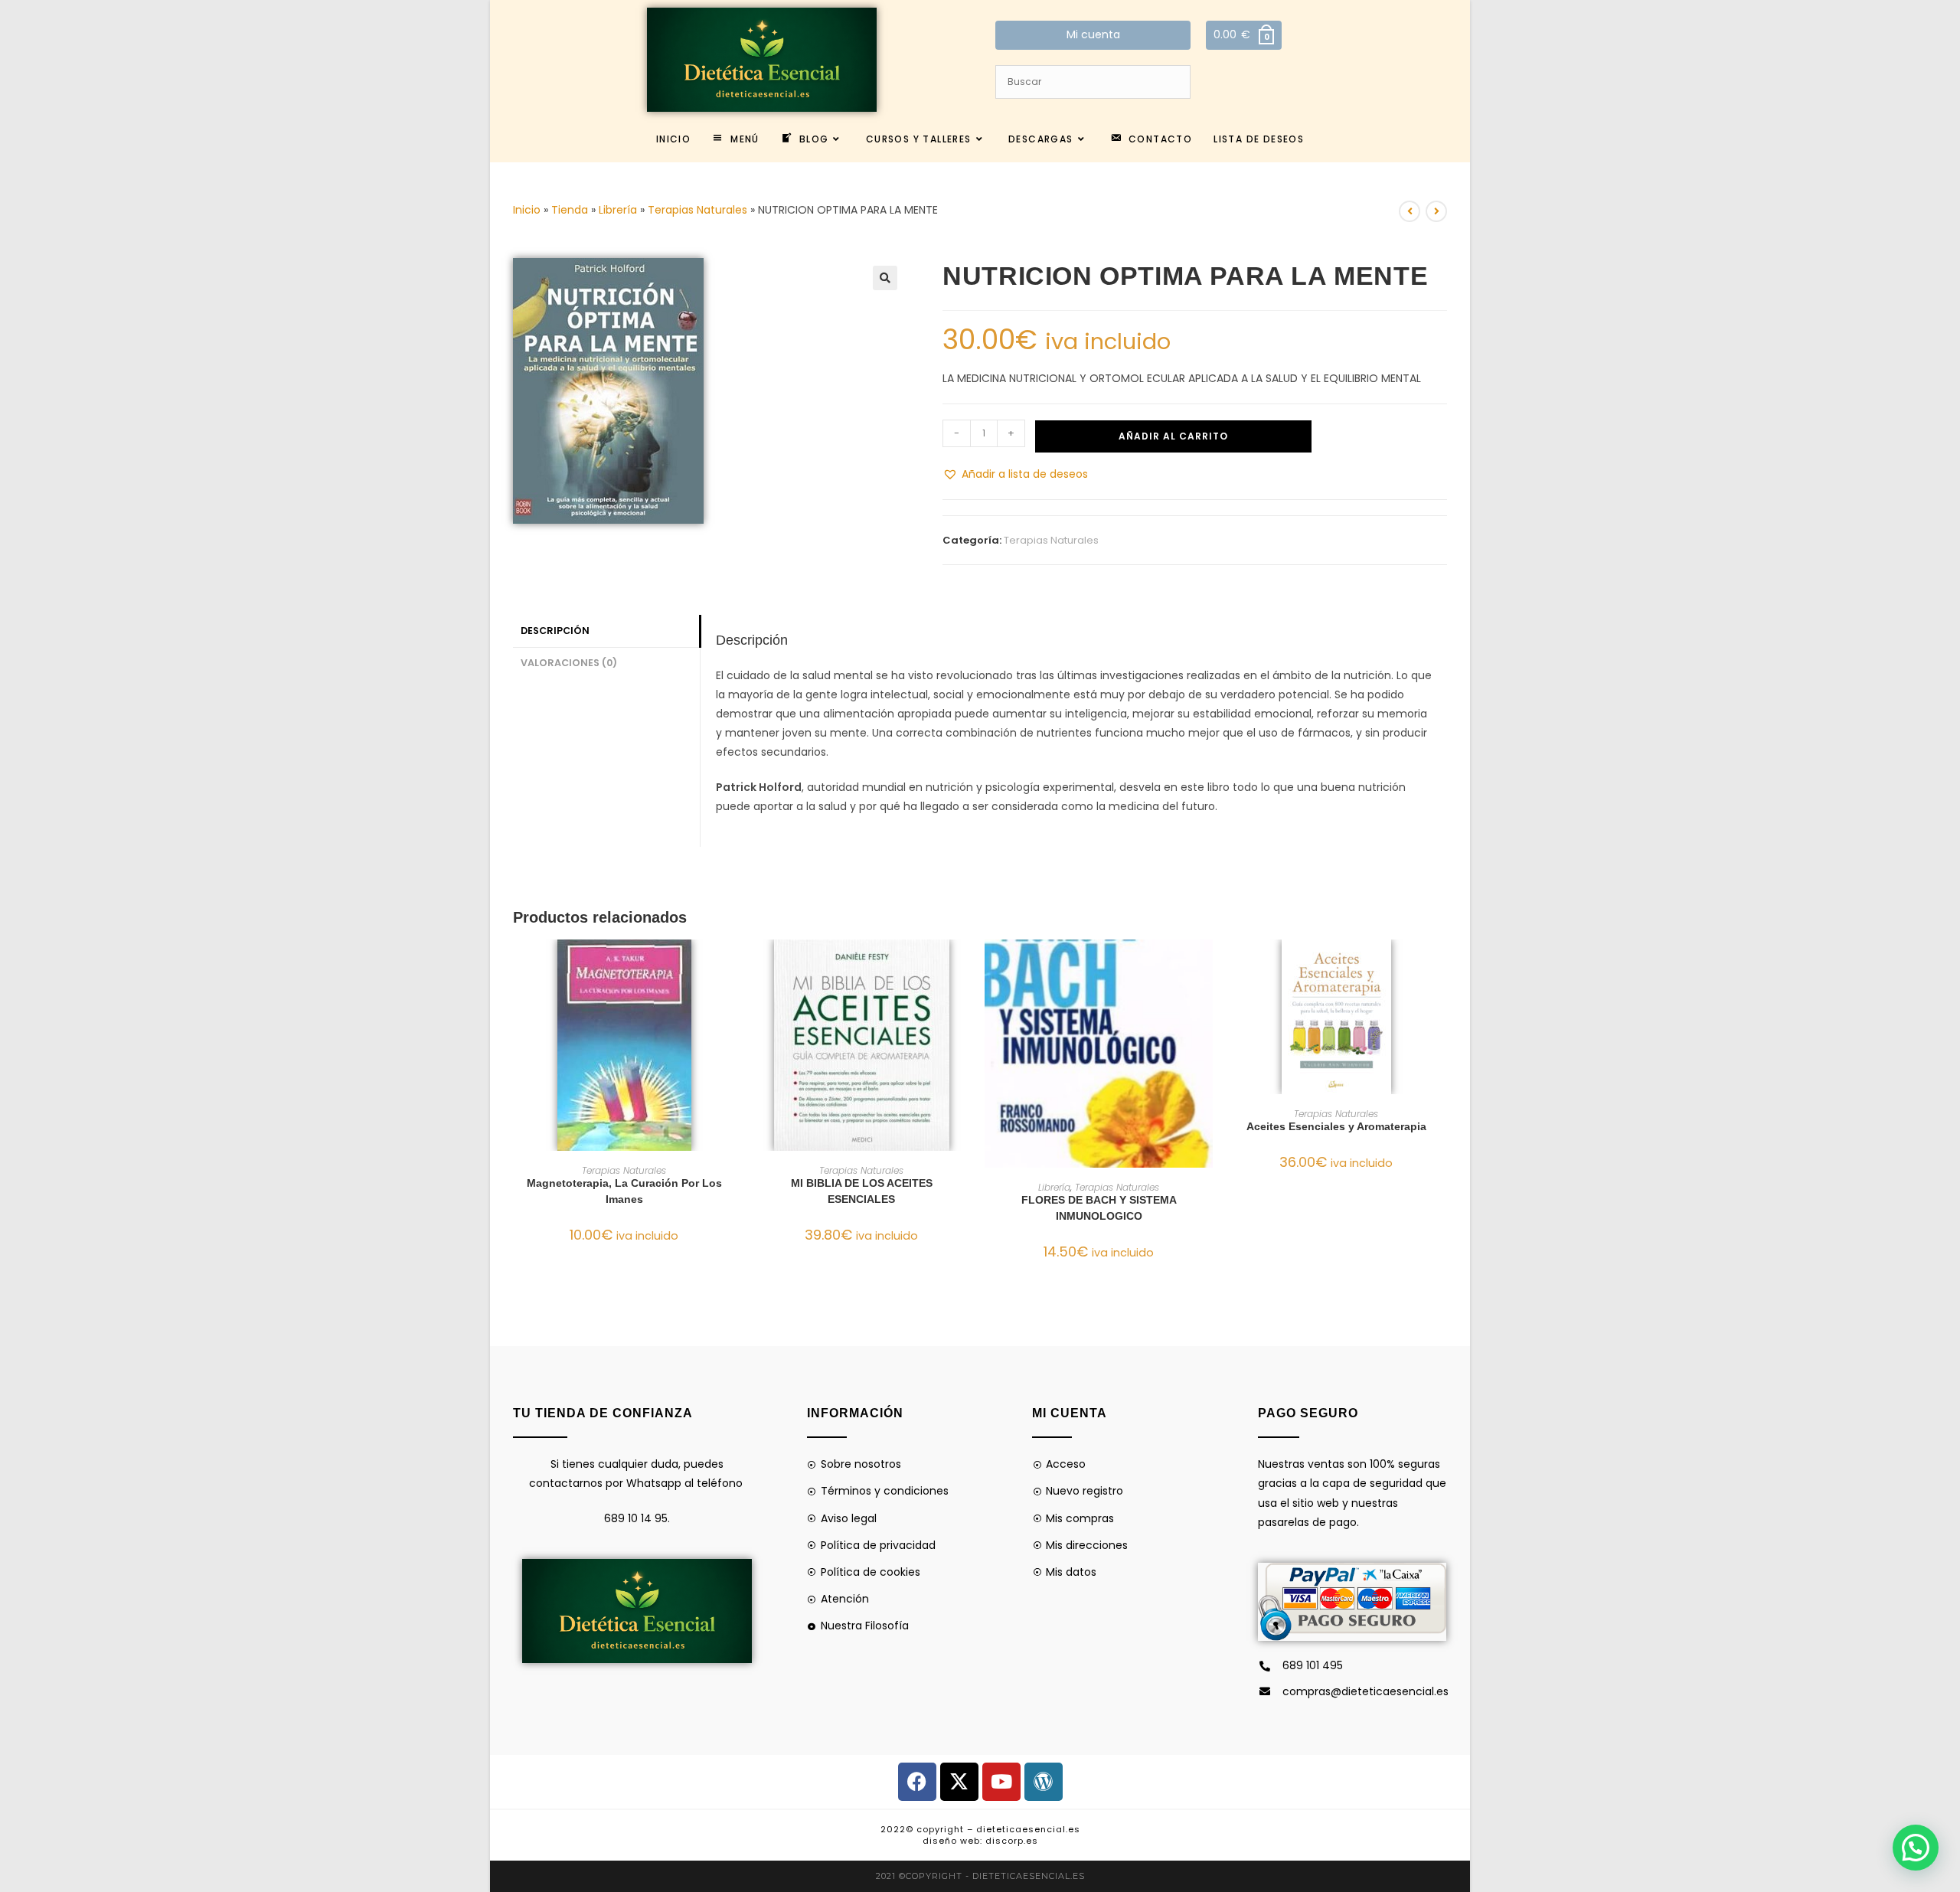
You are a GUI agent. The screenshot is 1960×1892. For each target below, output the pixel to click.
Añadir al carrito (1173, 436)
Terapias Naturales (697, 210)
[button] (885, 278)
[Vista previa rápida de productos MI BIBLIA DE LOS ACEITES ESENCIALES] (968, 966)
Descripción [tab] (555, 631)
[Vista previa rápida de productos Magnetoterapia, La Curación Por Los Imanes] (730, 966)
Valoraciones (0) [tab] (569, 663)
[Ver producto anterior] (1410, 211)
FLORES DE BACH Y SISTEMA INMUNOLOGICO (1099, 1208)
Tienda (570, 210)
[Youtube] (1001, 1782)
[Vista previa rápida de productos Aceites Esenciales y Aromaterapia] (1442, 966)
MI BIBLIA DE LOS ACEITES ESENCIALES (862, 1191)
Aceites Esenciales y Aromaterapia (1336, 1126)
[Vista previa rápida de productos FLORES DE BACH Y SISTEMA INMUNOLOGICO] (1205, 966)
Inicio (527, 210)
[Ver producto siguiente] (1436, 211)
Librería (618, 210)
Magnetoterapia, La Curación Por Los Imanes (624, 1191)
